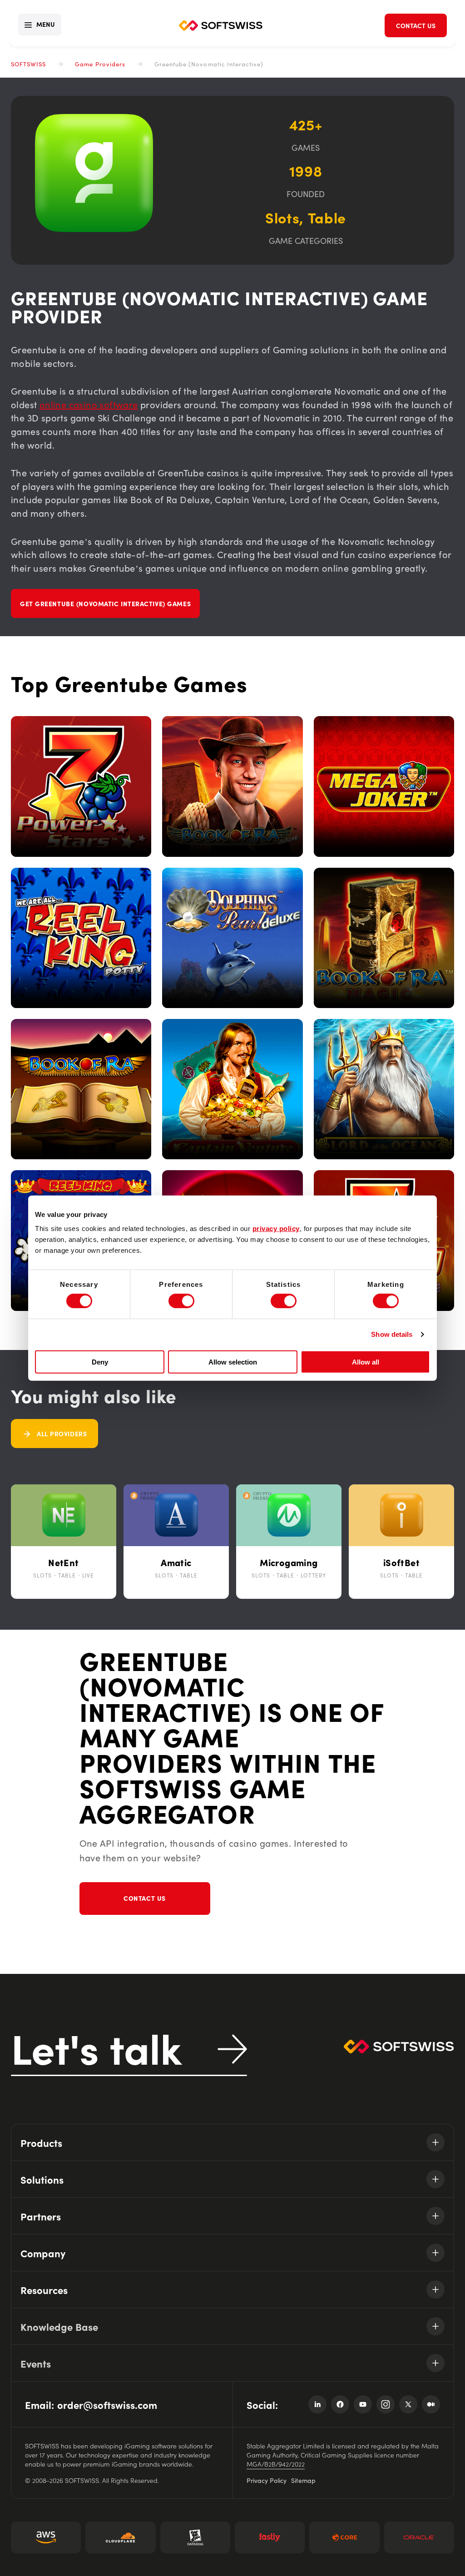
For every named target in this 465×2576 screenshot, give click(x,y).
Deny (100, 1362)
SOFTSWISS (28, 64)
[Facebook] (340, 2404)
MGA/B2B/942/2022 (276, 2464)
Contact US (145, 1898)
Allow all (366, 1362)
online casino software (89, 404)
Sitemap (303, 2480)
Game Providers (100, 64)
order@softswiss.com (107, 2405)
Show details (392, 1334)
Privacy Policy (267, 2480)
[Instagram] (386, 2404)
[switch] (181, 1301)
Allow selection (233, 1362)
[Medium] (431, 2404)
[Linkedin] (317, 2404)
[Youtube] (363, 2404)
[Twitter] (408, 2404)
